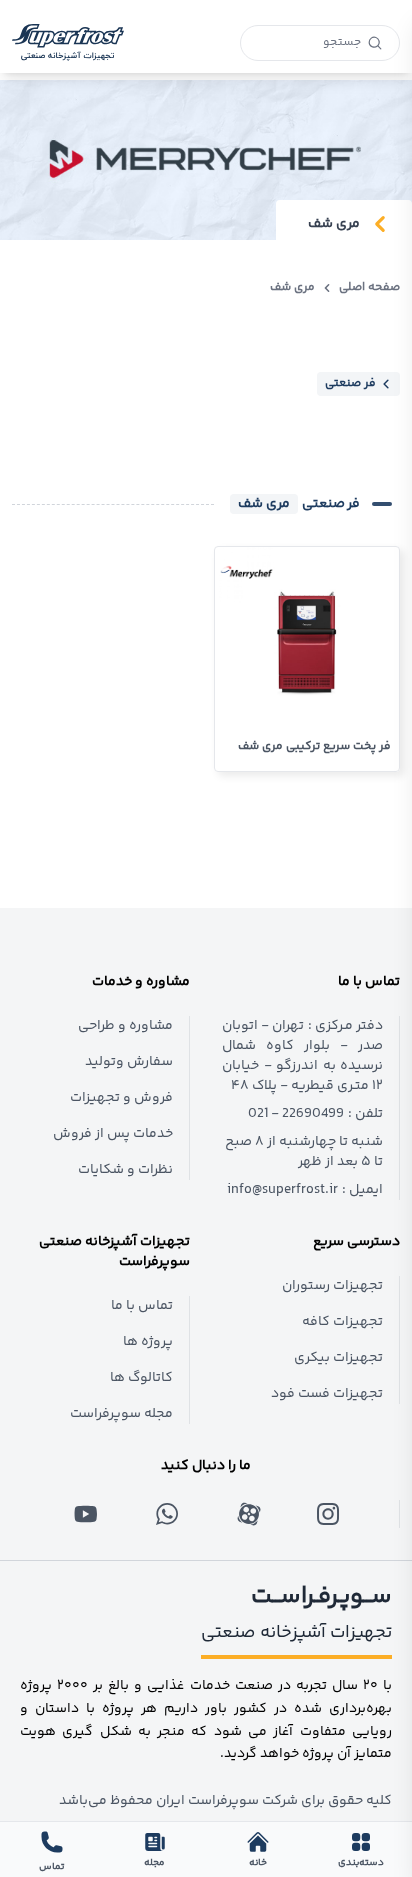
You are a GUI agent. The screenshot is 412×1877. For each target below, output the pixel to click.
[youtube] (86, 1514)
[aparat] (247, 1514)
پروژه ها (148, 1342)
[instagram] (327, 1514)
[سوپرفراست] (68, 42)
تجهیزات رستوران (332, 1286)
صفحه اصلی (369, 288)
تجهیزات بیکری (338, 1358)
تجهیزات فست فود (327, 1394)
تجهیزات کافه (342, 1322)
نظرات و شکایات (125, 1170)
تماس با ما (142, 1306)
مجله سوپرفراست (121, 1414)
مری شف (292, 288)
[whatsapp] (167, 1514)
